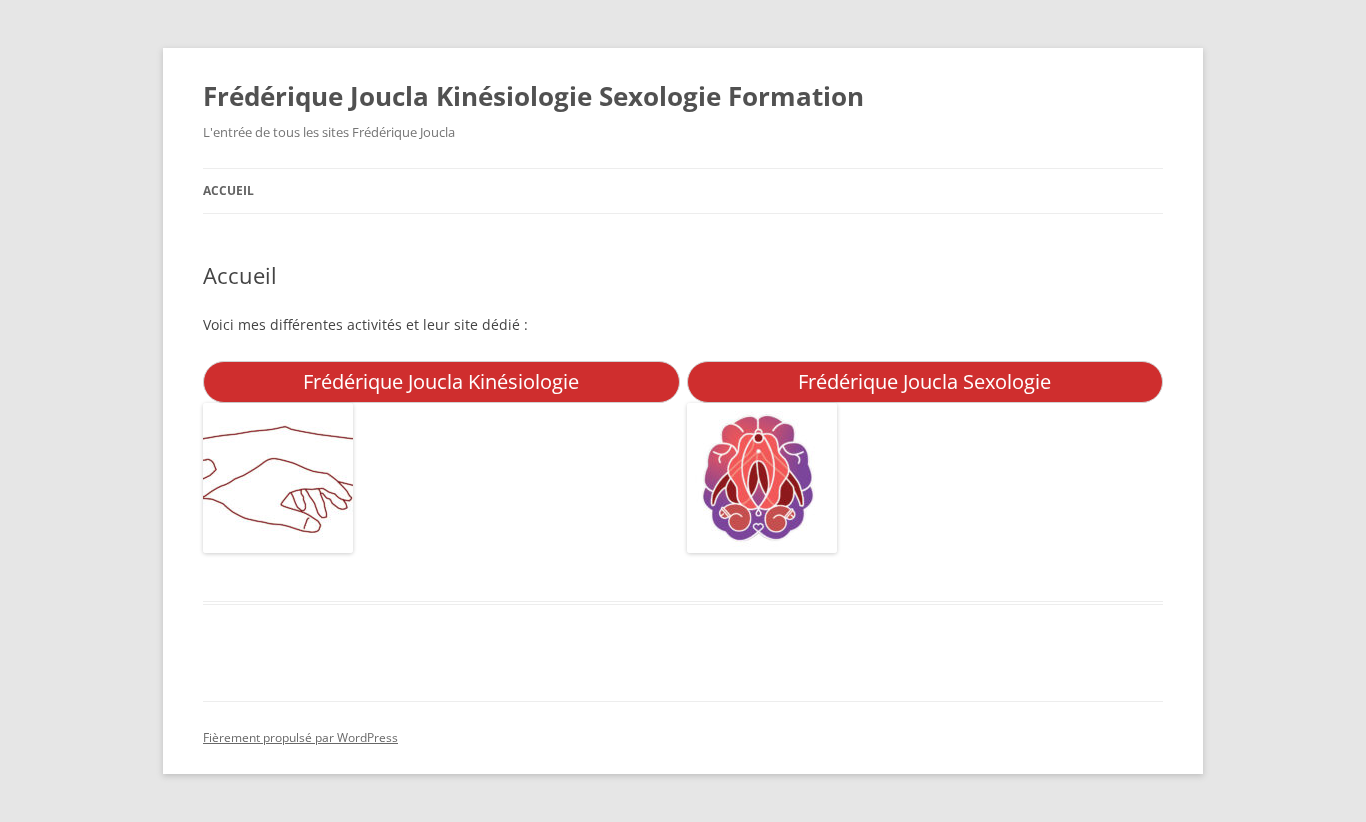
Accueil (228, 190)
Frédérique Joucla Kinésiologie (441, 381)
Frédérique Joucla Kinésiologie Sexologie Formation (533, 96)
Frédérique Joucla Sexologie (924, 381)
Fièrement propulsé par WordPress (300, 737)
